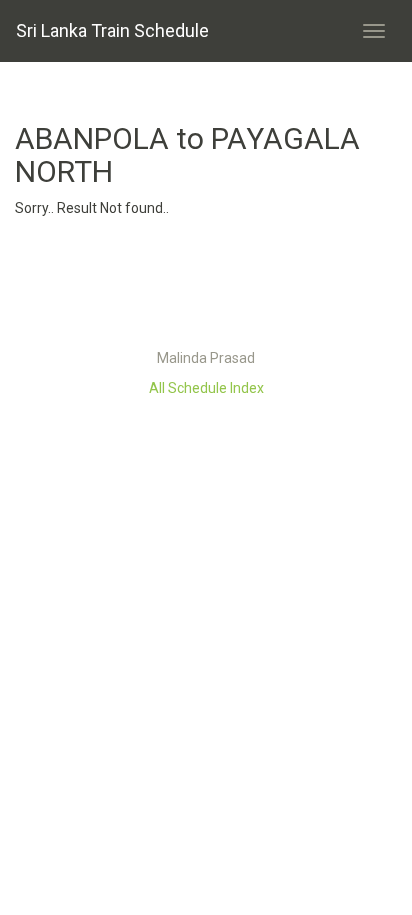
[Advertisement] (206, 288)
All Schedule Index (206, 388)
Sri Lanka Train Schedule (112, 30)
